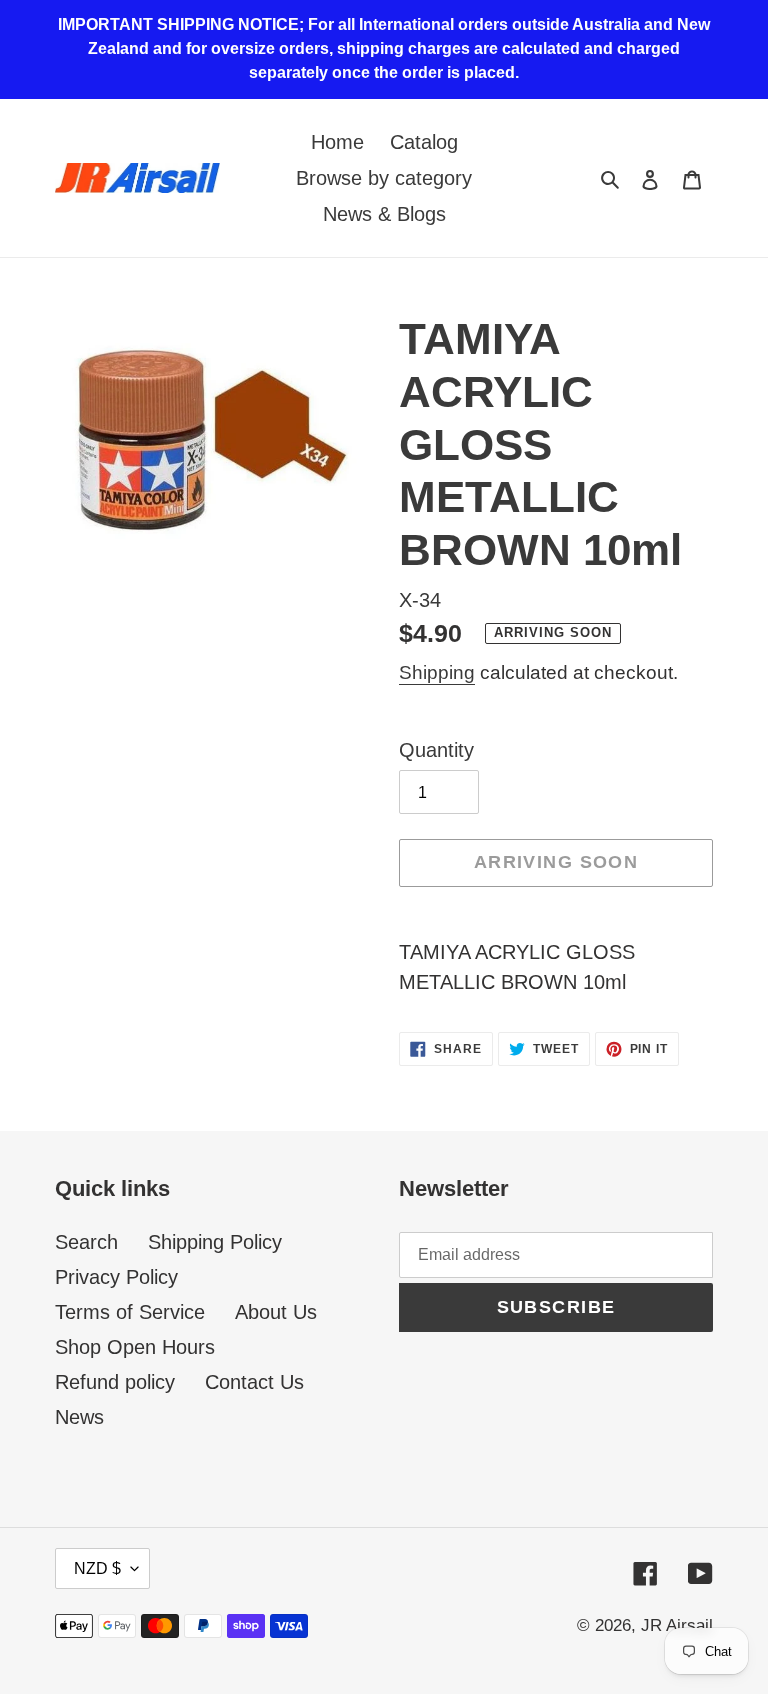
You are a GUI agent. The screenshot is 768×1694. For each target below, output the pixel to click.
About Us (276, 1312)
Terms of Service (130, 1312)
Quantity (436, 750)
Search (86, 1242)
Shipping (437, 672)
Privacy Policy (116, 1277)
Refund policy (115, 1382)
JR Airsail (677, 1625)
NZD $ (97, 1568)
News (79, 1417)
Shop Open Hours (135, 1347)
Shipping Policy (215, 1242)
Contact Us (254, 1382)
